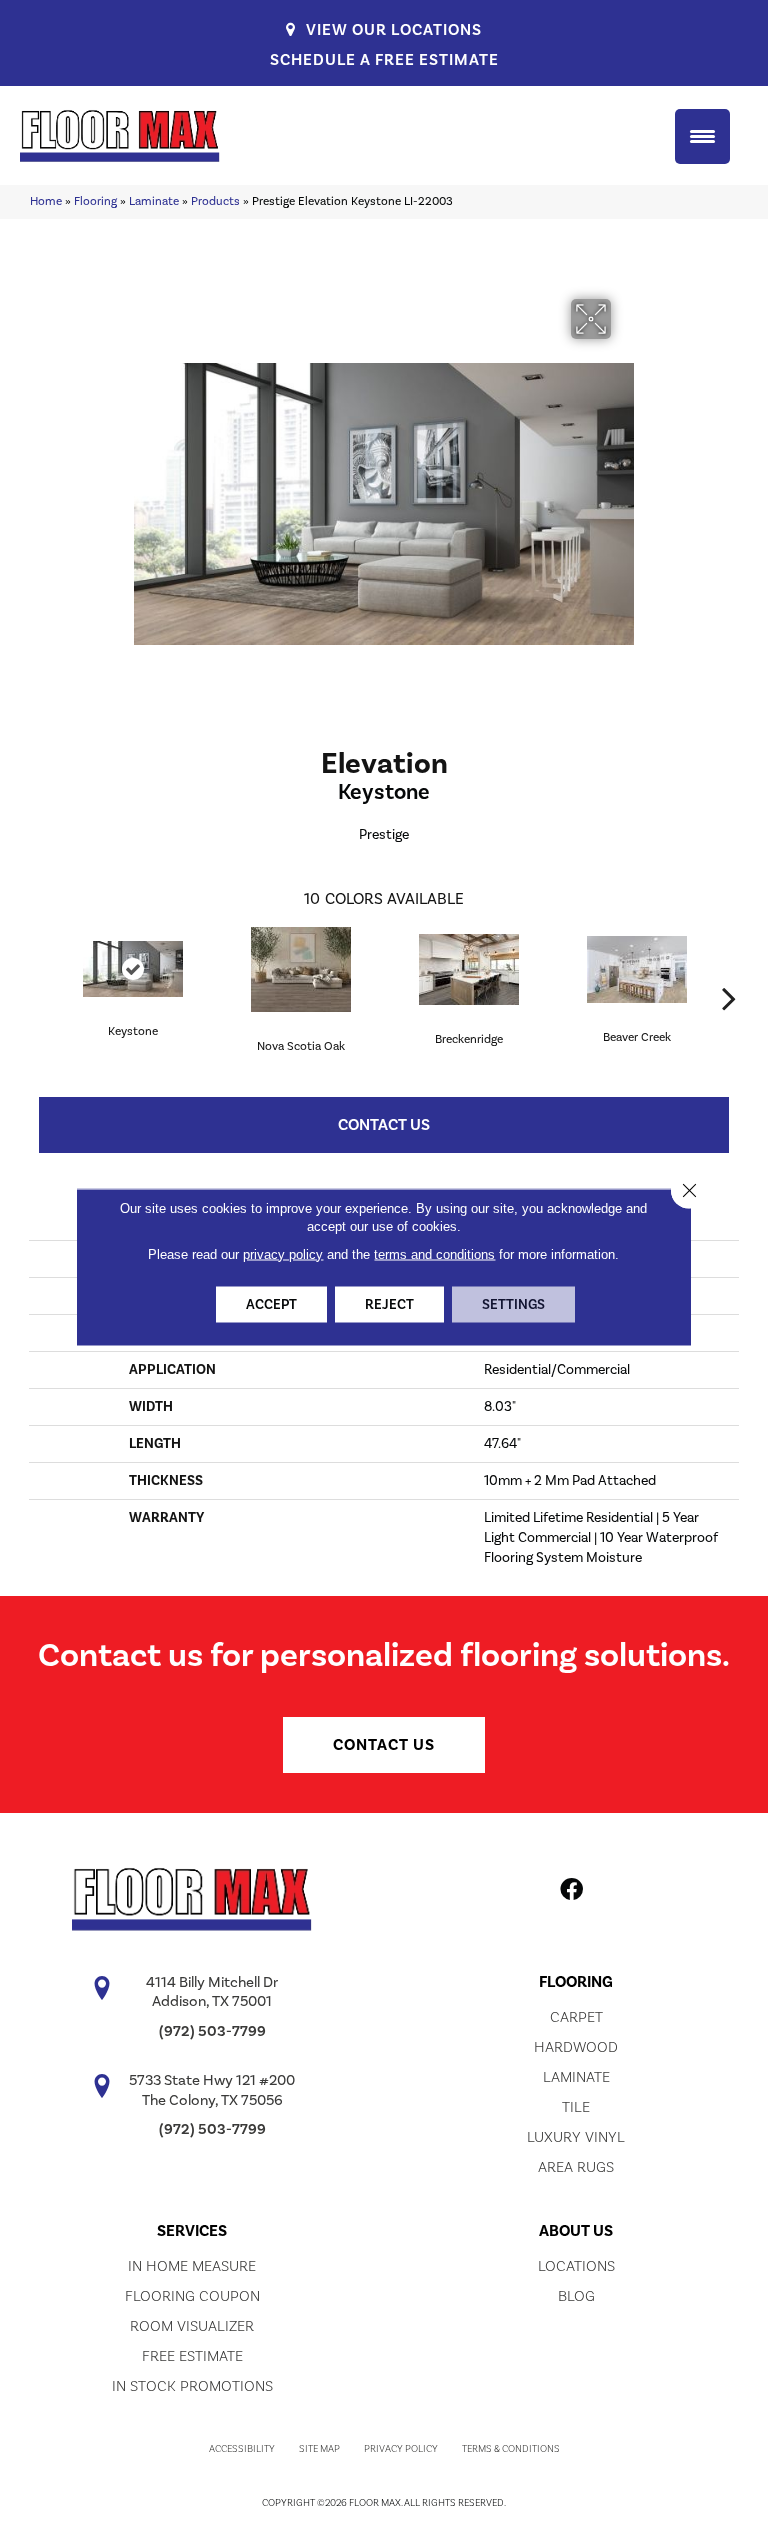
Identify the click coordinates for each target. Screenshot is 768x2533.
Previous (39, 968)
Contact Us (384, 1125)
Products (215, 201)
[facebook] (571, 1893)
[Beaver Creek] (637, 969)
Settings (513, 1304)
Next (729, 968)
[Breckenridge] (469, 969)
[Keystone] (133, 969)
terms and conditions (434, 1253)
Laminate (154, 201)
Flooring (95, 201)
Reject (389, 1304)
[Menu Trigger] (702, 136)
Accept (271, 1304)
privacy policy (283, 1253)
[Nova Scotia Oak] (301, 969)
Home (46, 201)
